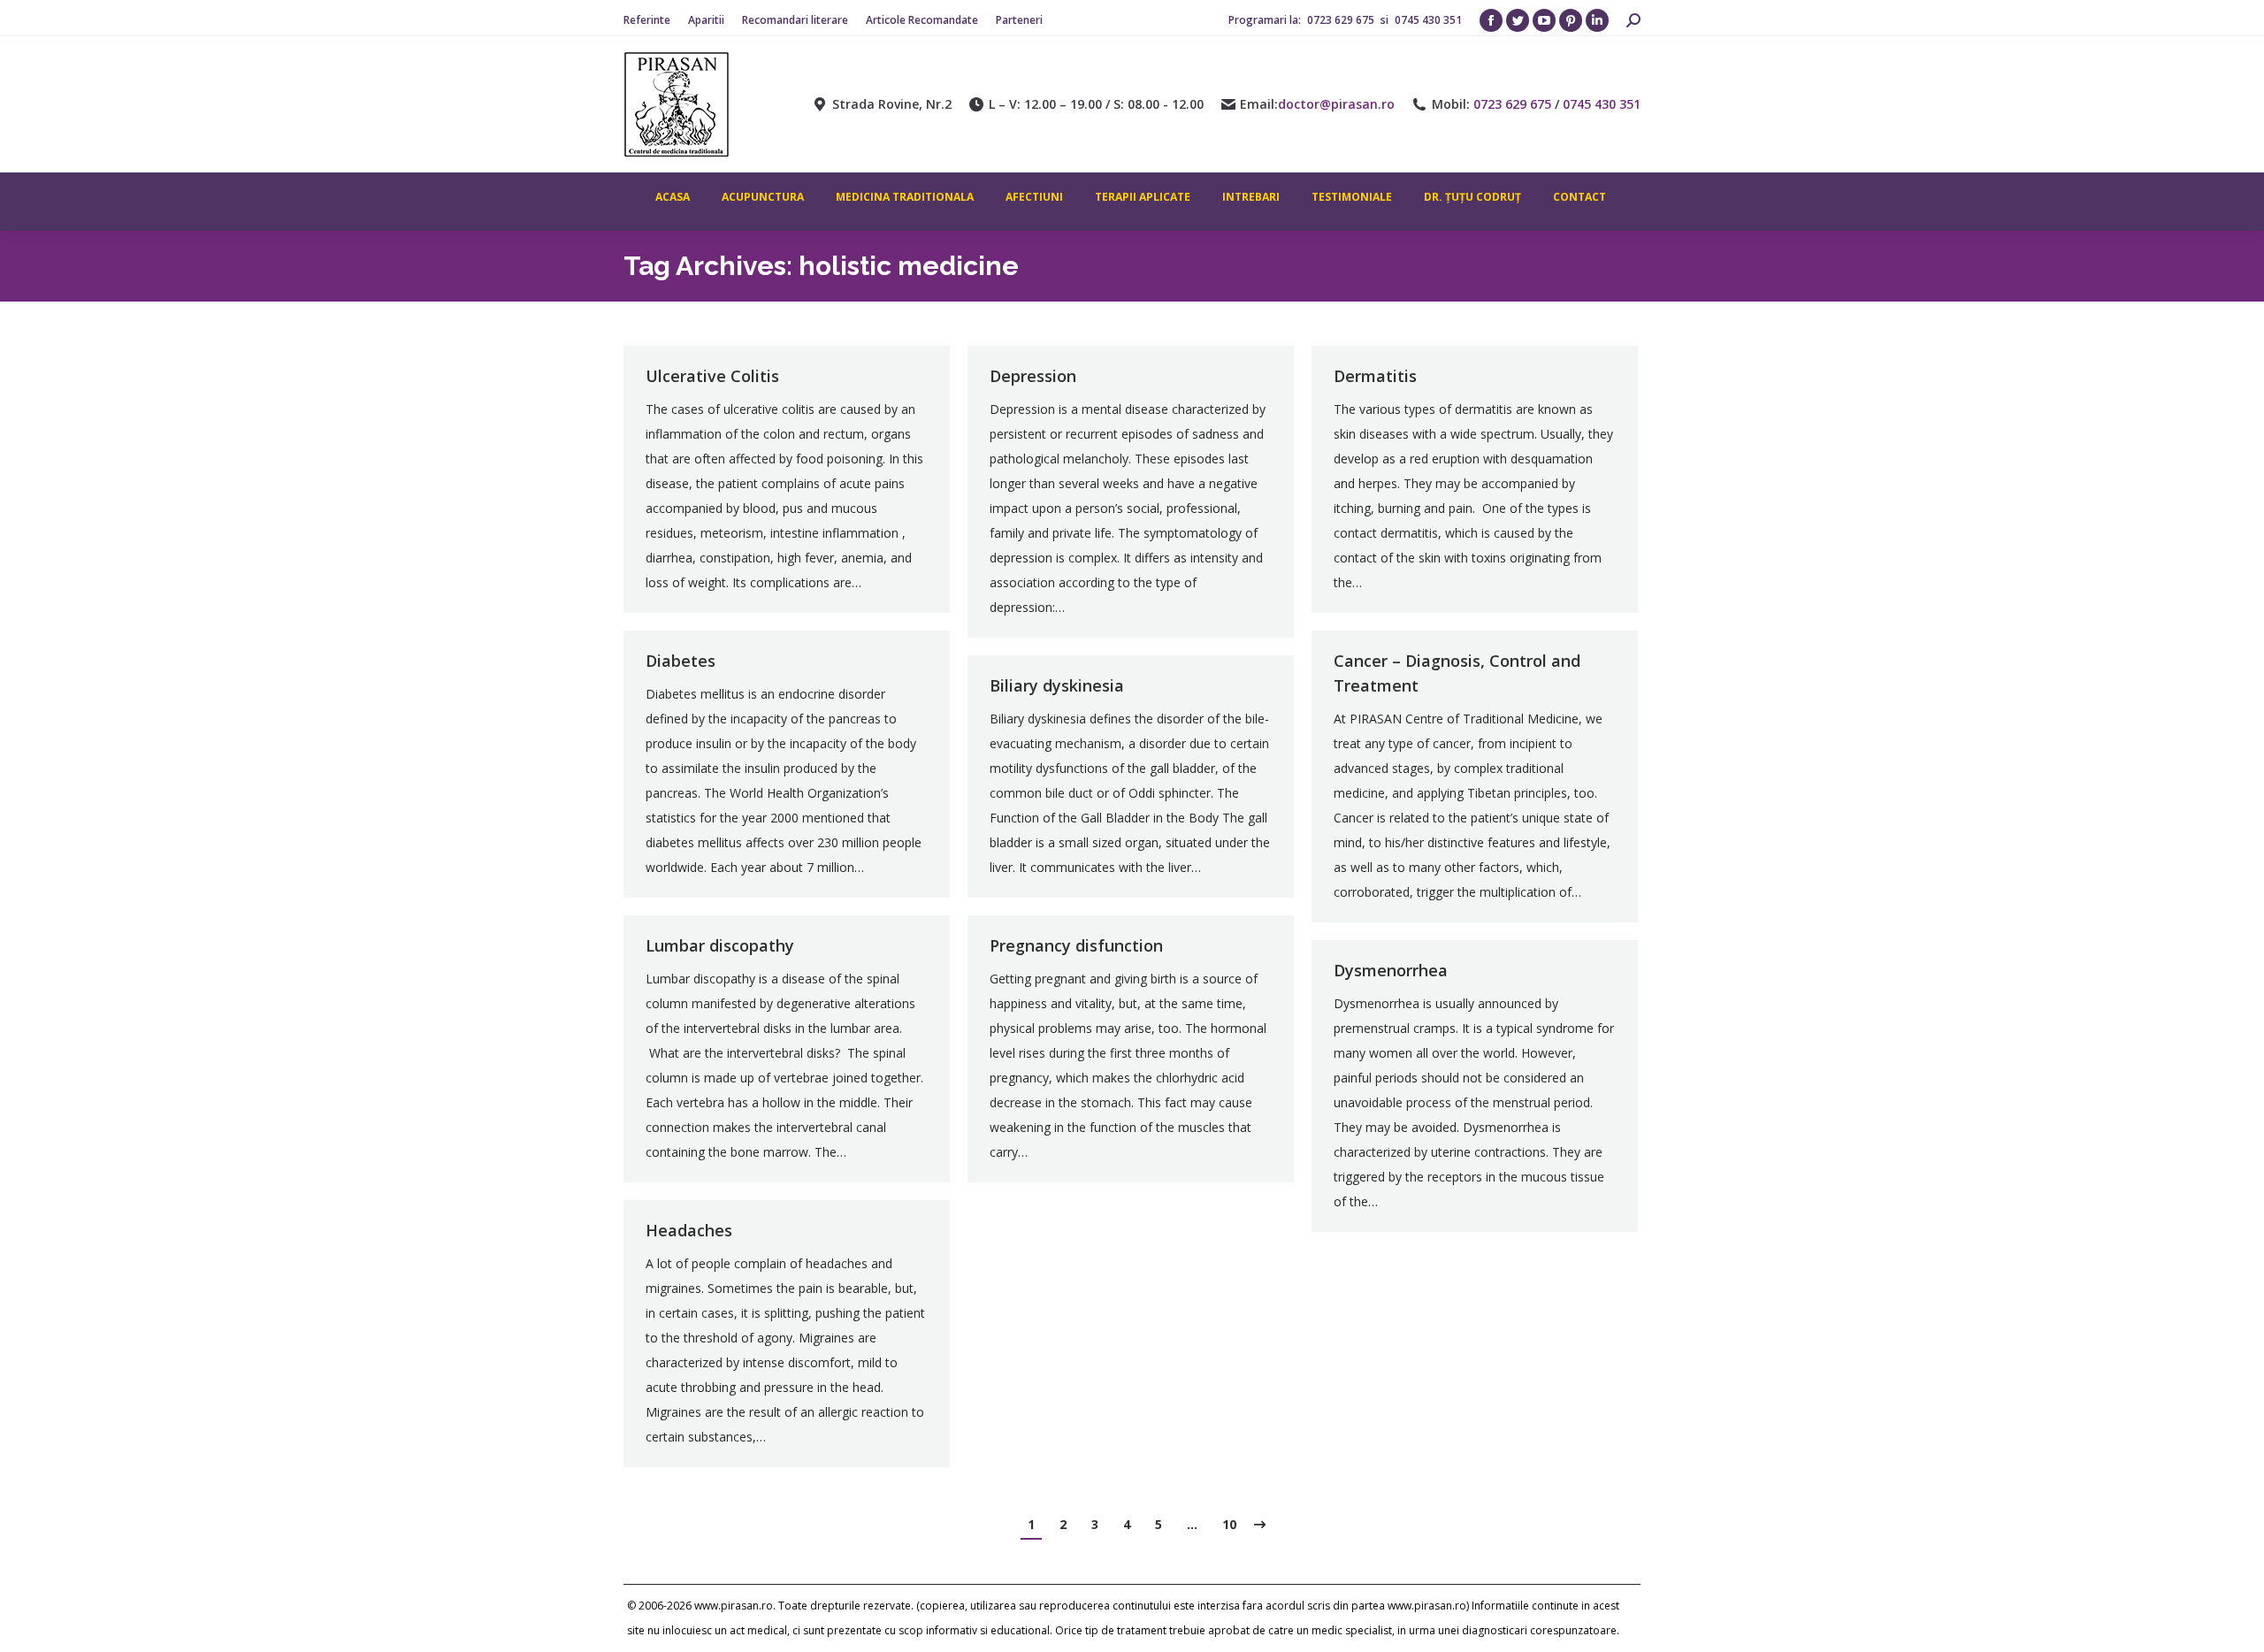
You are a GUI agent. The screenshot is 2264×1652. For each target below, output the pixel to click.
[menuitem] (647, 20)
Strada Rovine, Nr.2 (892, 104)
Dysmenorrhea (1391, 970)
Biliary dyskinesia (1057, 685)
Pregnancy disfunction (1076, 945)
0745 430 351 (1428, 20)
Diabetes (681, 661)
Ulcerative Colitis (712, 376)
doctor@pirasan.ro (1336, 104)
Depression (1033, 376)
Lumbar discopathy (720, 945)
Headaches (689, 1230)
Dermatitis (1375, 376)
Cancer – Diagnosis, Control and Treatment (1457, 673)
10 (1229, 1524)
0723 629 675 (1342, 20)
